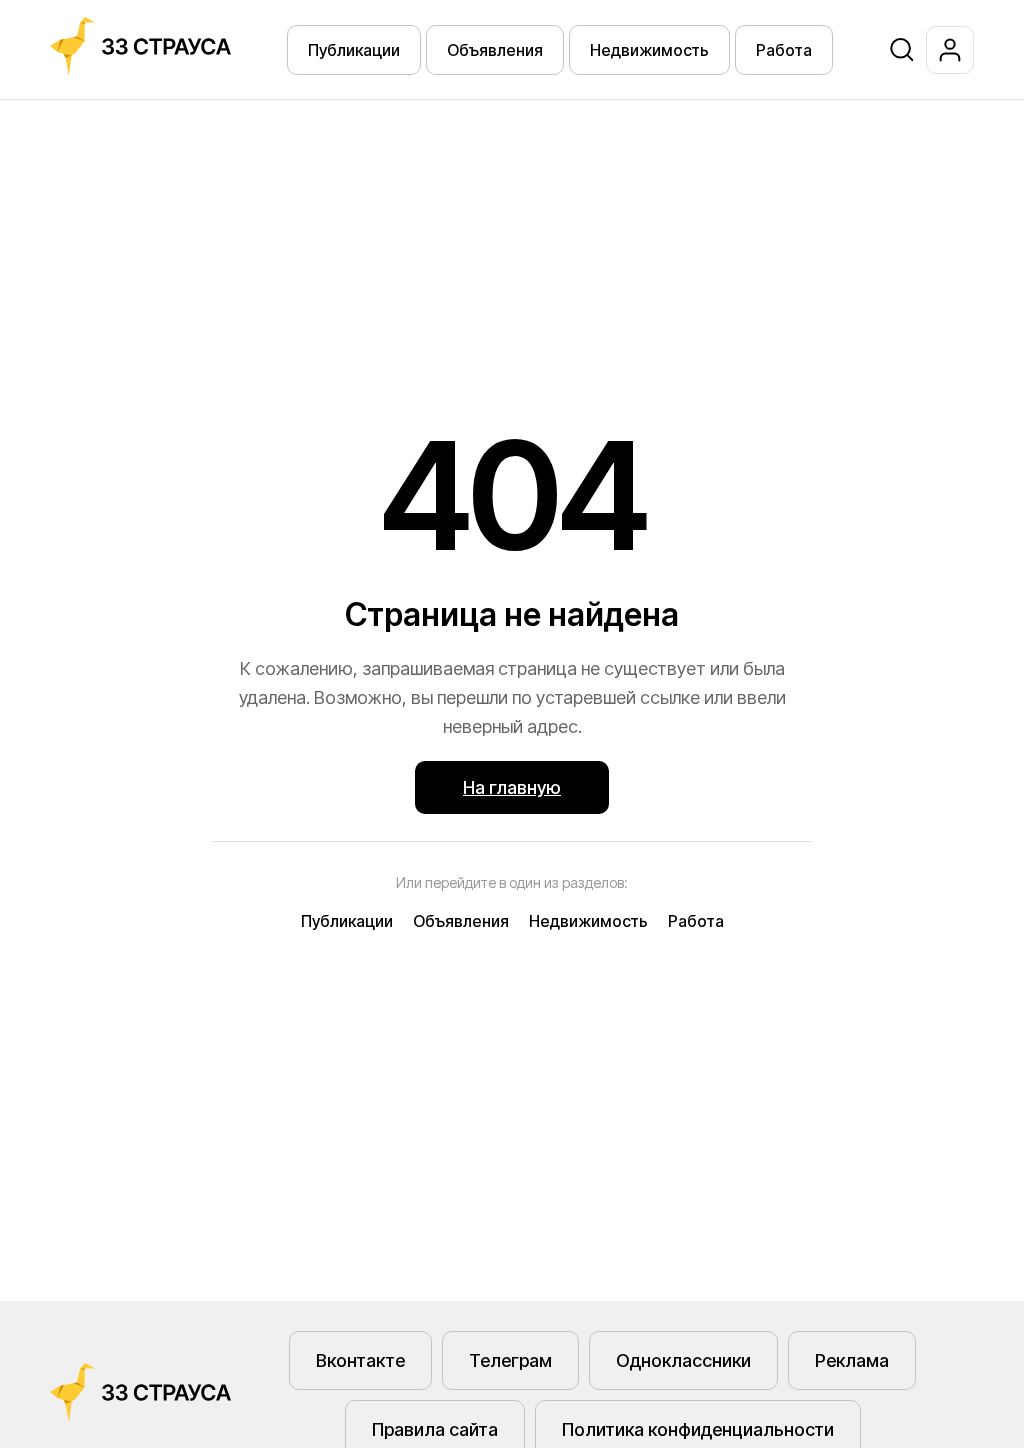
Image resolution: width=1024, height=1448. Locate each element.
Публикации (354, 50)
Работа (784, 50)
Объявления (495, 50)
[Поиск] (902, 50)
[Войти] (950, 50)
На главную (512, 787)
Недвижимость (649, 50)
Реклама (852, 1360)
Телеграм (510, 1360)
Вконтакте (360, 1360)
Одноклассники (683, 1360)
